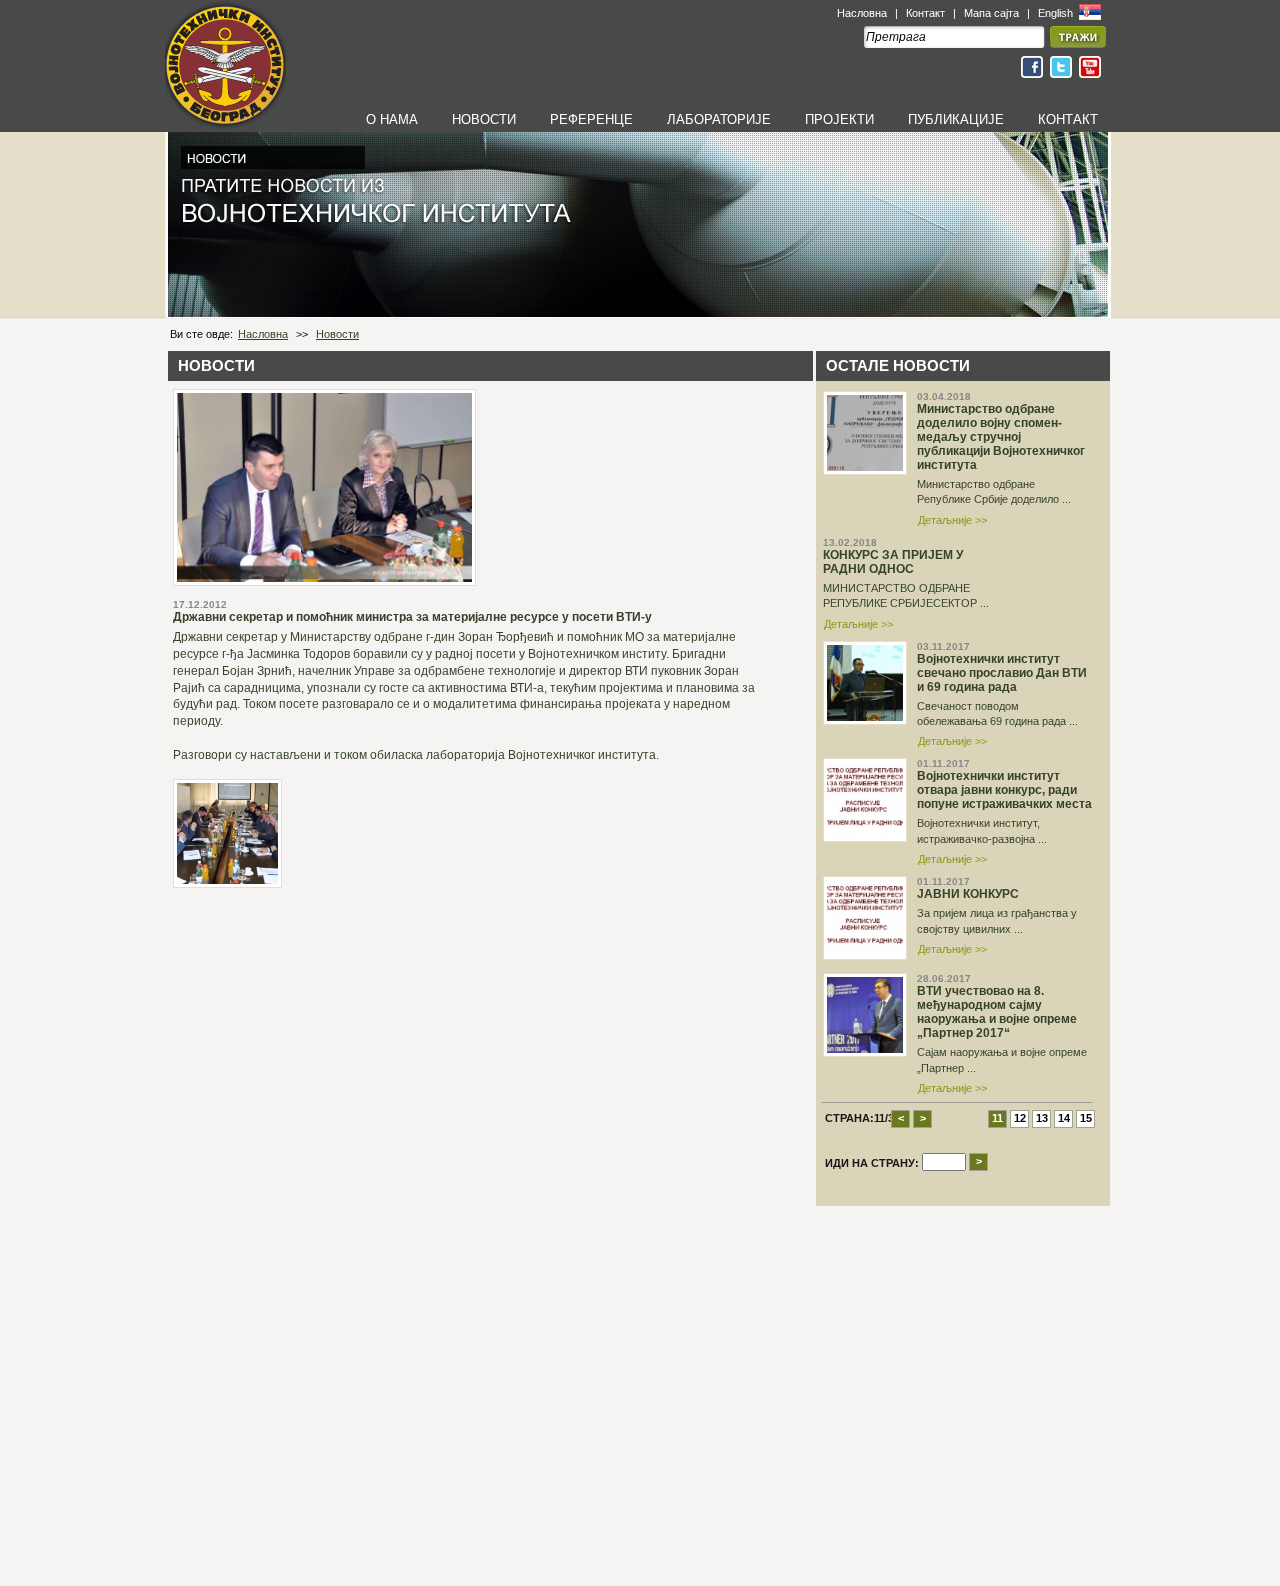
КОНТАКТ (1068, 119)
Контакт (925, 13)
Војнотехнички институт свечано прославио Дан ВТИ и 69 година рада (1002, 673)
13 (1042, 1118)
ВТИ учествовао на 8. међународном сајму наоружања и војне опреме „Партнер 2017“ (997, 1012)
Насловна (862, 13)
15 (1086, 1118)
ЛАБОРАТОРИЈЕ (719, 119)
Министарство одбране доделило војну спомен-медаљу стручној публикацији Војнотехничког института (1001, 437)
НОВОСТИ (484, 119)
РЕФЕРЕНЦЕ (591, 119)
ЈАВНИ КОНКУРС (968, 894)
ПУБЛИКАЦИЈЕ (956, 119)
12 (1020, 1118)
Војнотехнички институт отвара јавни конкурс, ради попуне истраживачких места (1004, 790)
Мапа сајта (991, 13)
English (1057, 13)
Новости (337, 334)
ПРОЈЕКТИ (839, 119)
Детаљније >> (952, 520)
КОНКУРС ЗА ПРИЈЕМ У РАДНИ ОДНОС (893, 562)
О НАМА (392, 119)
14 (1064, 1118)
